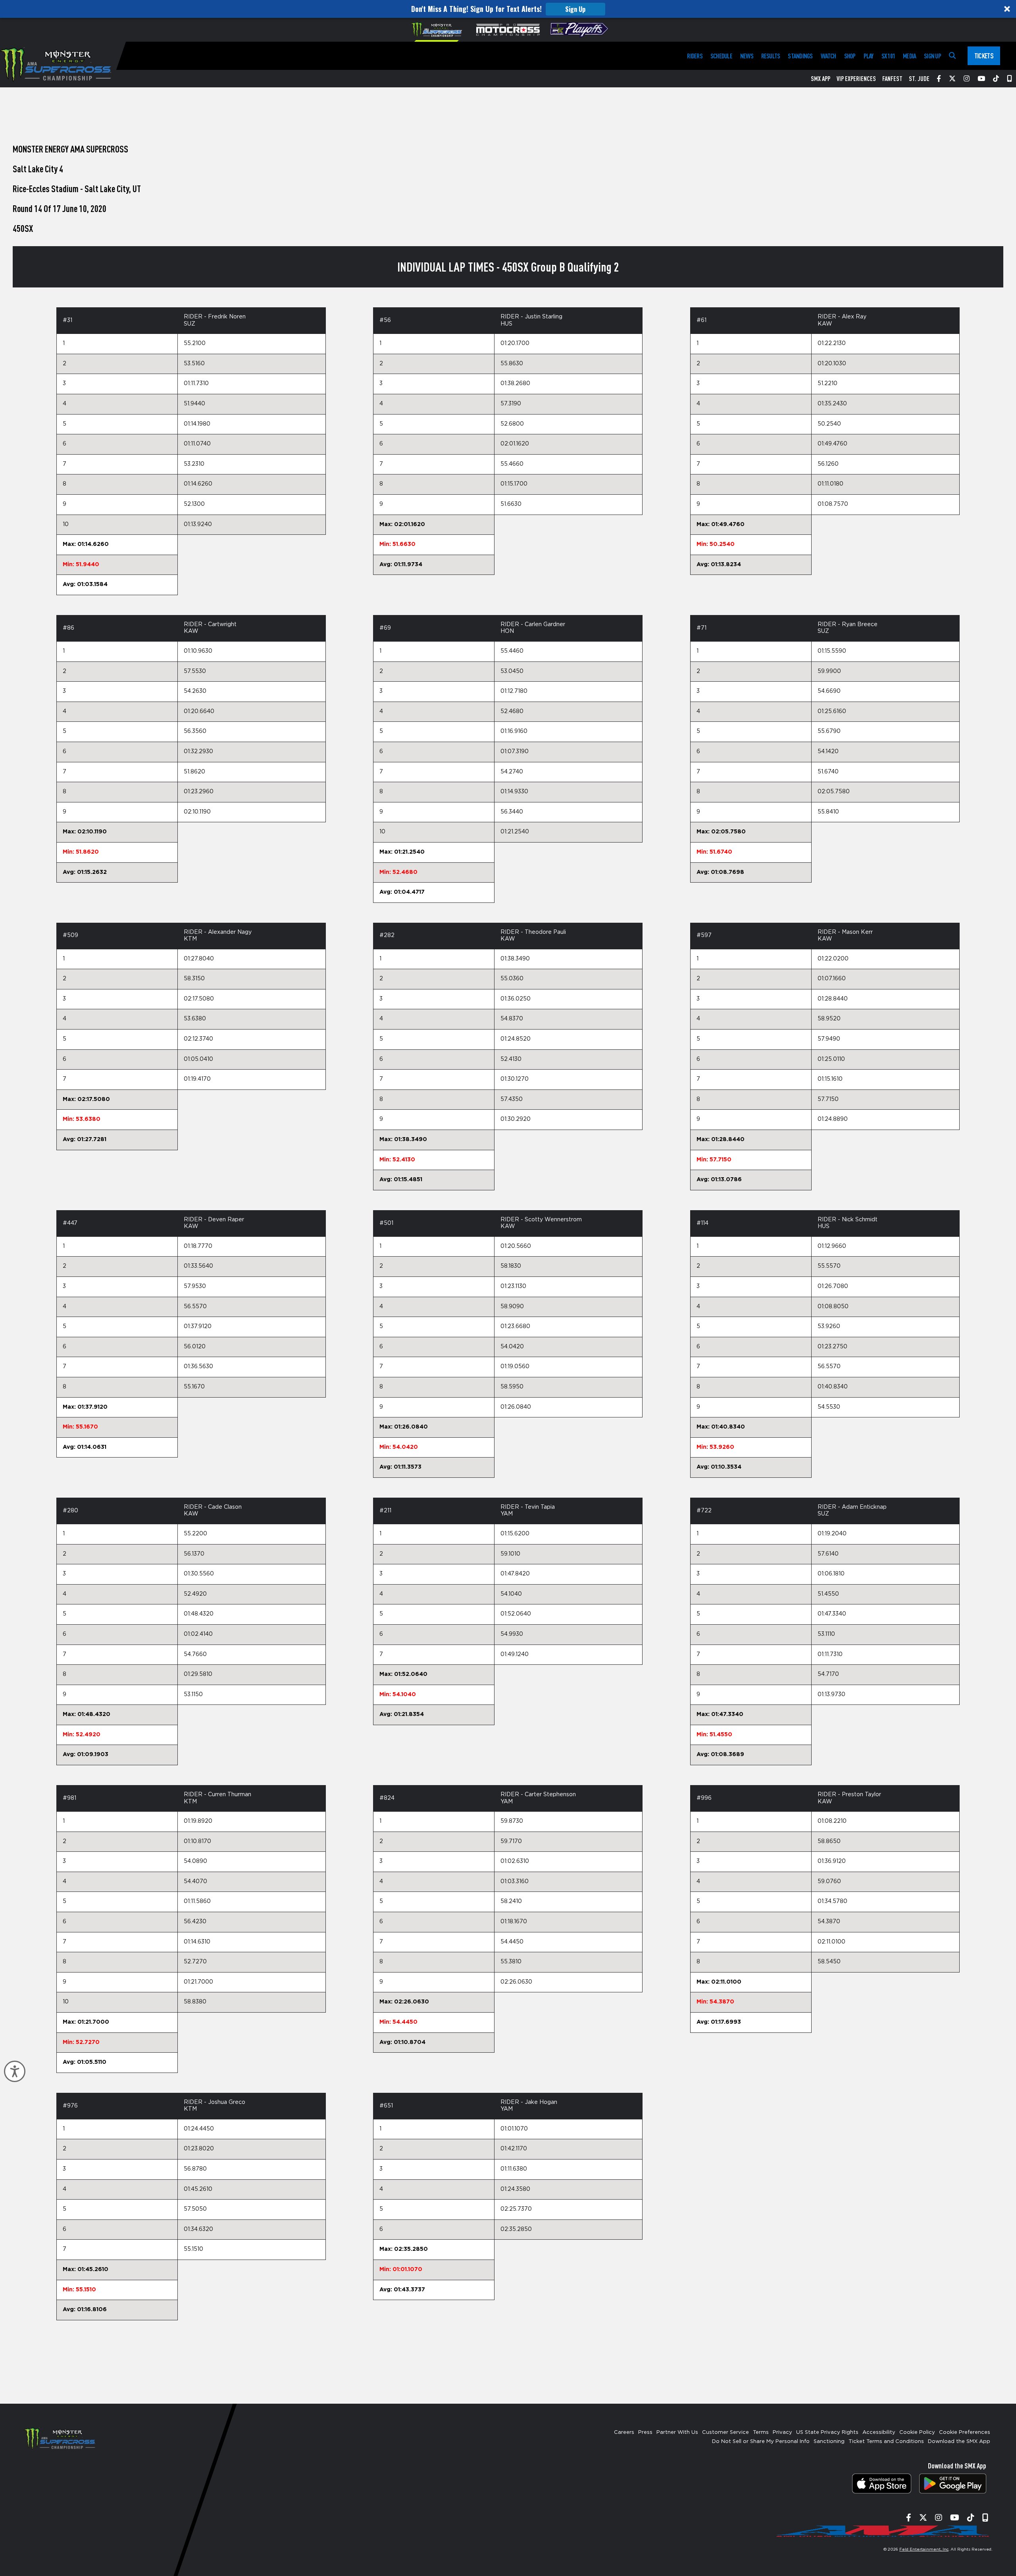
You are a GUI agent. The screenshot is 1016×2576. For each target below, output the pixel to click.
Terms (761, 2432)
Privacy (782, 2432)
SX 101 (888, 56)
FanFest (892, 79)
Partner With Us (677, 2432)
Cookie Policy (917, 2432)
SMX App (821, 79)
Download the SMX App (959, 2442)
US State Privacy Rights (827, 2432)
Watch (828, 56)
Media (909, 56)
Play (869, 56)
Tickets (984, 56)
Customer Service (725, 2432)
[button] (508, 9)
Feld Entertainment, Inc (924, 2549)
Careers (624, 2432)
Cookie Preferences (965, 2432)
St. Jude (919, 79)
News (747, 56)
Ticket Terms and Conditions (886, 2442)
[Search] (952, 56)
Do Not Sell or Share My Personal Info (761, 2442)
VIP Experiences (856, 79)
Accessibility (879, 2432)
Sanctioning (829, 2442)
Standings (800, 56)
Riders (695, 56)
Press (645, 2432)
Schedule (721, 56)
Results (771, 56)
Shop (850, 56)
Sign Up (575, 9)
